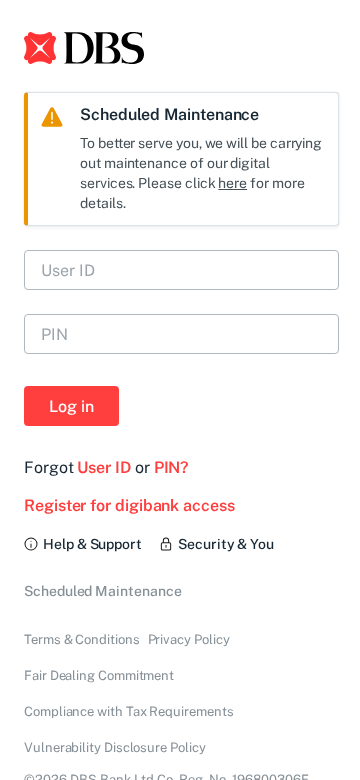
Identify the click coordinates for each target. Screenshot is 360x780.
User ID (103, 467)
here (232, 183)
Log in (71, 406)
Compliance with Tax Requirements (128, 711)
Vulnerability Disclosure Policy (115, 747)
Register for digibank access (129, 505)
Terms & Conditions (82, 639)
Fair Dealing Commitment (99, 675)
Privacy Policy (189, 639)
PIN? (171, 467)
